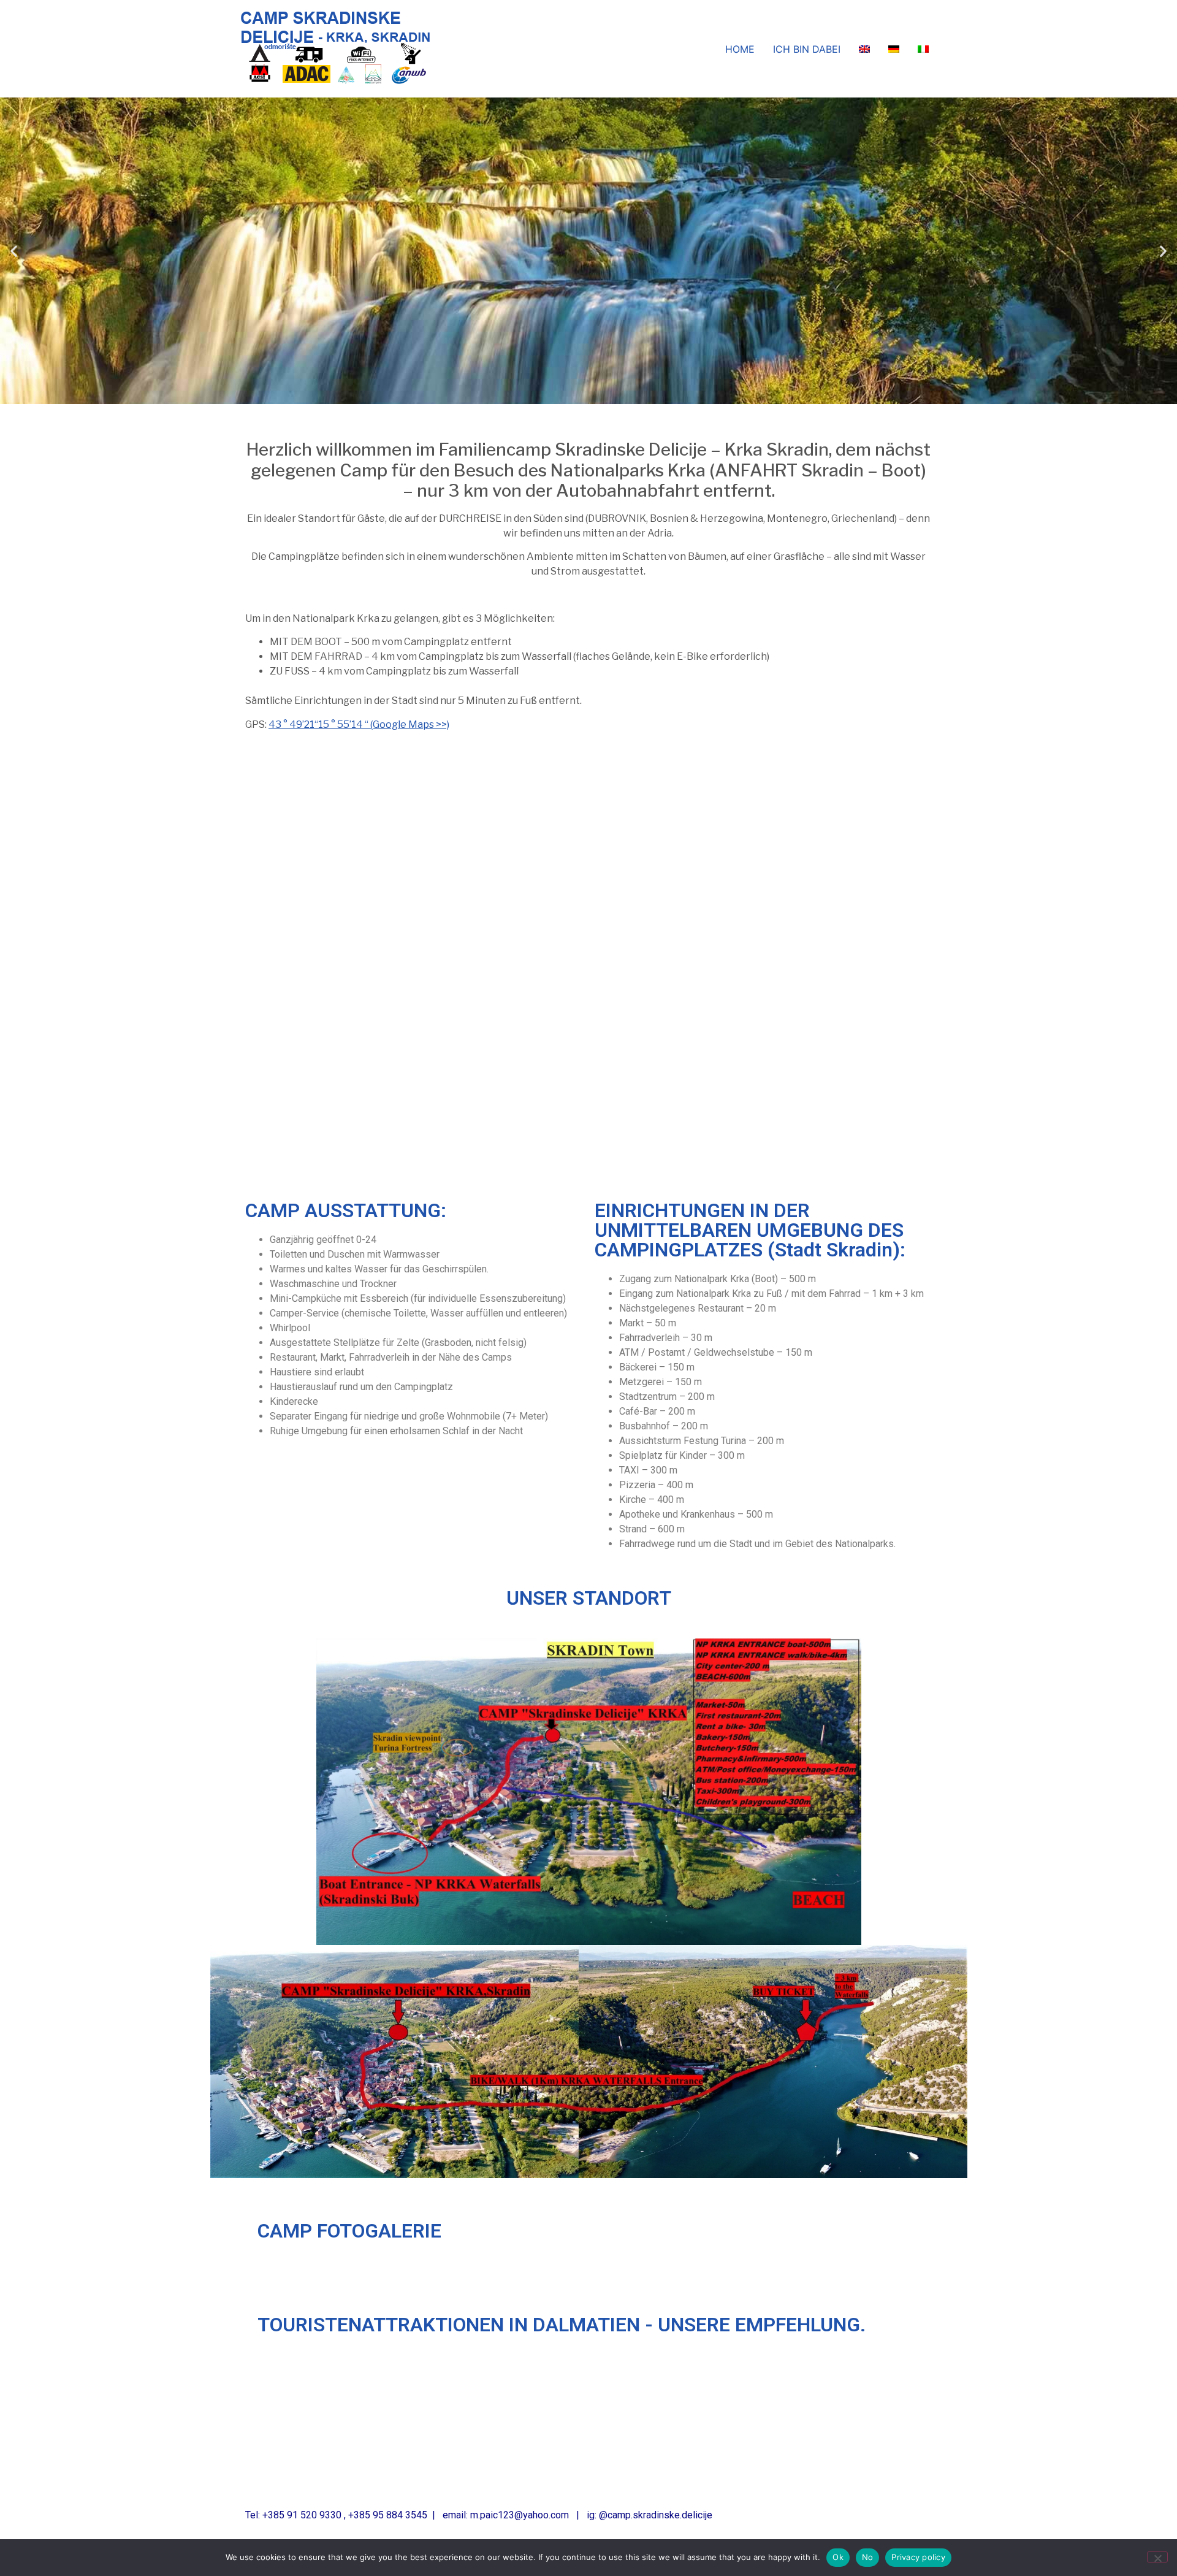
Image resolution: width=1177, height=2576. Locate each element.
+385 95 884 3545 (388, 2515)
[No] (1157, 2557)
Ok (838, 2557)
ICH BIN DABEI (807, 49)
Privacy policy (918, 2557)
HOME (740, 49)
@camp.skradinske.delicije (656, 2515)
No (868, 2557)
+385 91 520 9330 (302, 2515)
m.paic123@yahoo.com (520, 2515)
